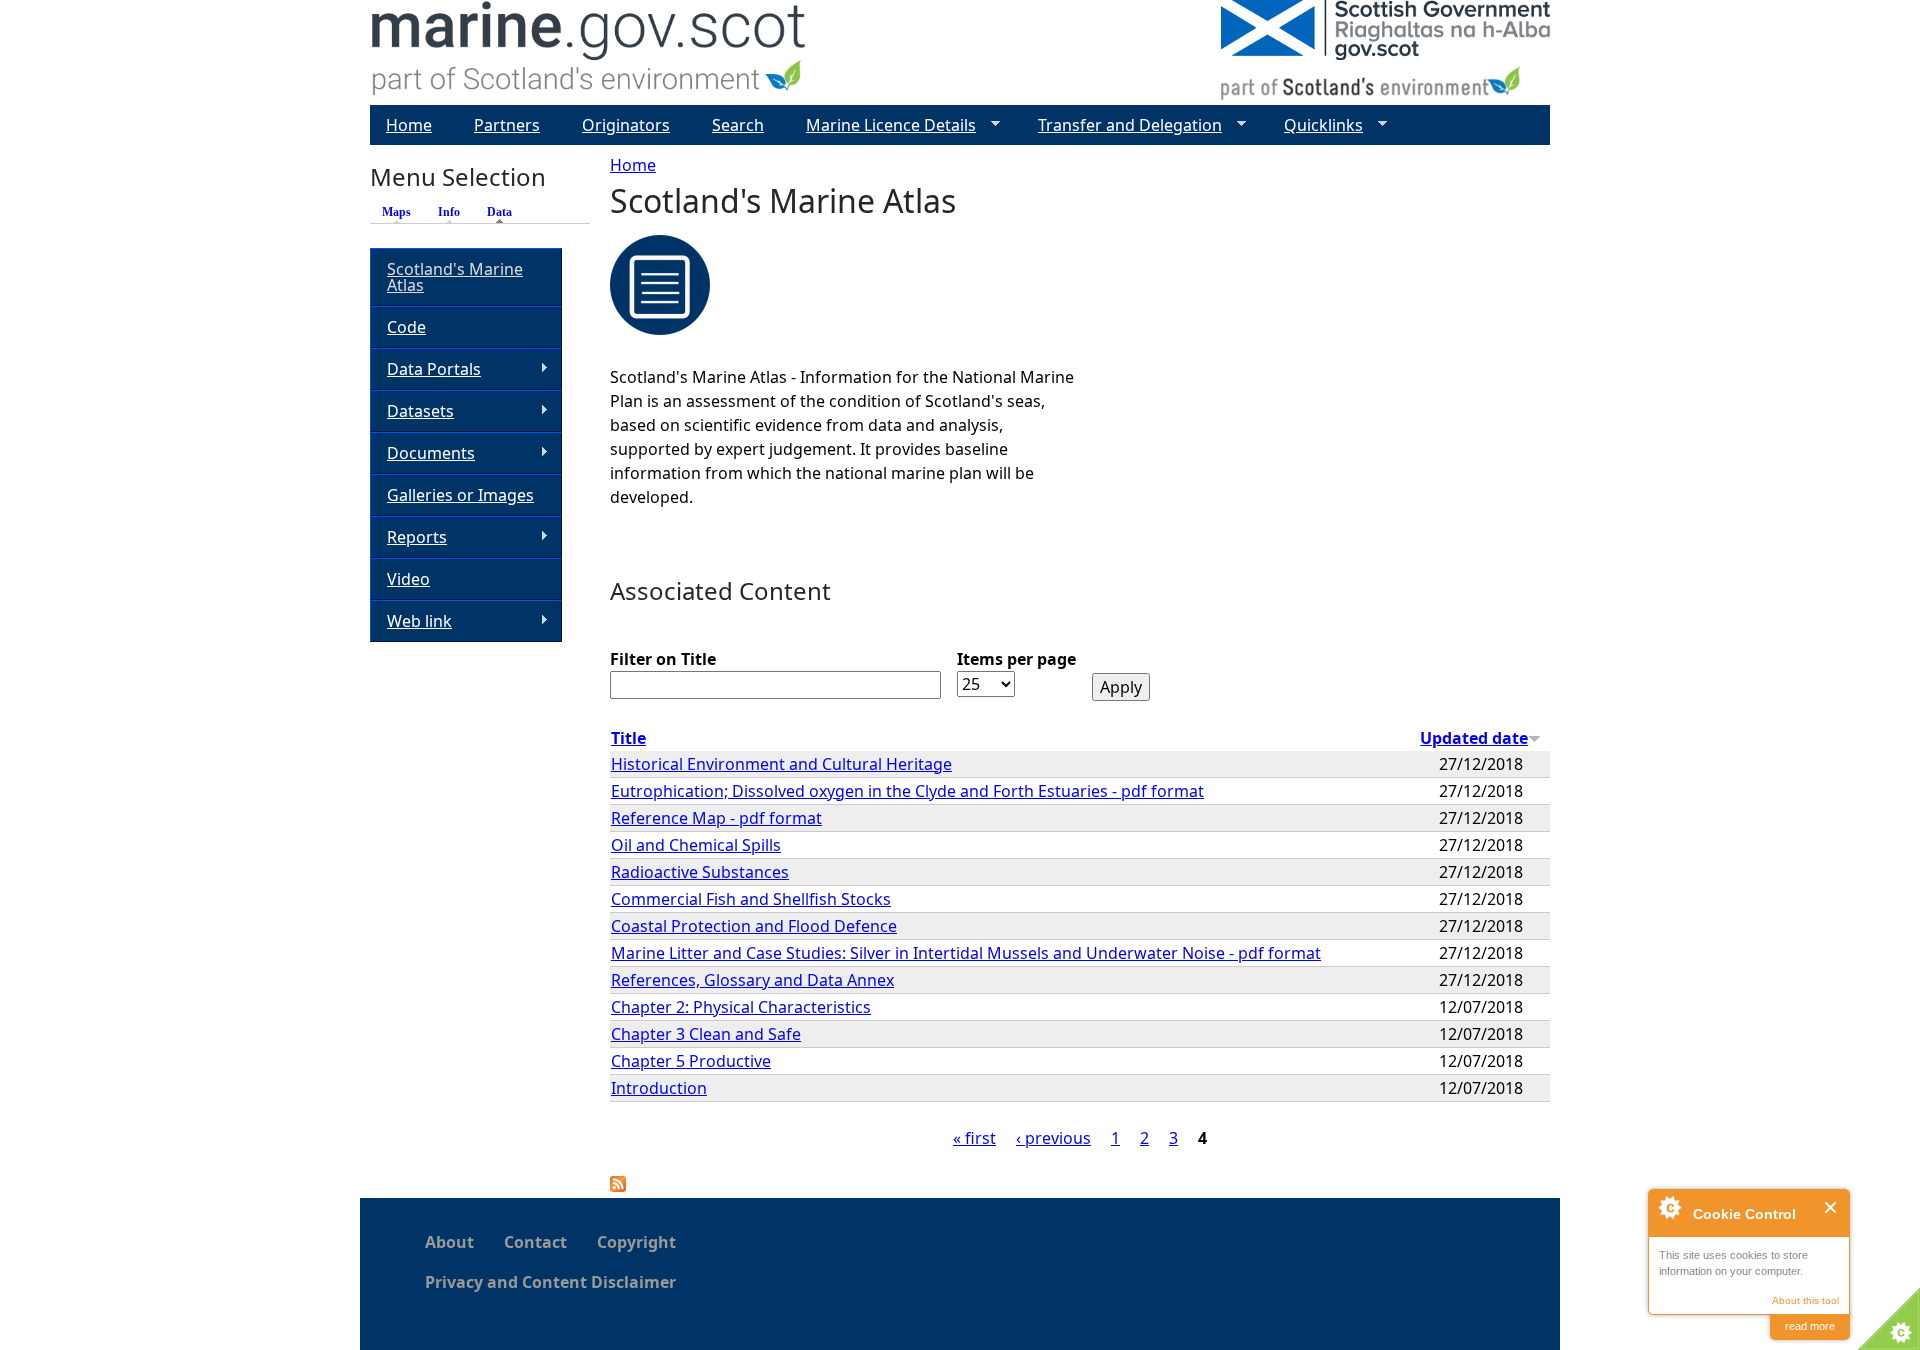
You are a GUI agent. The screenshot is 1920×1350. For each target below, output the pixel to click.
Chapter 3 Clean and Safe (706, 1034)
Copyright (636, 1242)
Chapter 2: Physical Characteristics (741, 1007)
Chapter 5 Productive (691, 1061)
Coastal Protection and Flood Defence (754, 926)
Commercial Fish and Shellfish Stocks (751, 899)
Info (449, 212)
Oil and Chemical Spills (696, 845)
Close (1831, 1207)
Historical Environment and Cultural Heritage (781, 764)
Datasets (412, 411)
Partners (507, 125)
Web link (411, 621)
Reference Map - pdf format (716, 818)
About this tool (1805, 1300)
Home (633, 165)
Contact (535, 1242)
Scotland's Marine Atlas (455, 277)
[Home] (589, 52)
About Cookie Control (1669, 1207)
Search (738, 125)
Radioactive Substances (700, 872)
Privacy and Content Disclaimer (550, 1282)
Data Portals (425, 369)
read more (1810, 1326)
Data (504, 212)
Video (408, 579)
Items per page (1016, 659)
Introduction (659, 1088)
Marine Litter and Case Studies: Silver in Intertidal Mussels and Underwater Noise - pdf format (966, 953)
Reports (408, 537)
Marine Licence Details (883, 125)
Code (406, 327)
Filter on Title (663, 659)
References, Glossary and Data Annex (752, 980)
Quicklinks (1315, 125)
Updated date (1474, 738)
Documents (422, 453)
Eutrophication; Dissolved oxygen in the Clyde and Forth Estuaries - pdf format (907, 791)
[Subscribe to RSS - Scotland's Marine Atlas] (618, 1186)
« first (974, 1138)
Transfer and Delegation (1122, 125)
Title (628, 738)
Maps (396, 212)
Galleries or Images (460, 495)
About (449, 1242)
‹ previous (1053, 1138)
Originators (626, 125)
